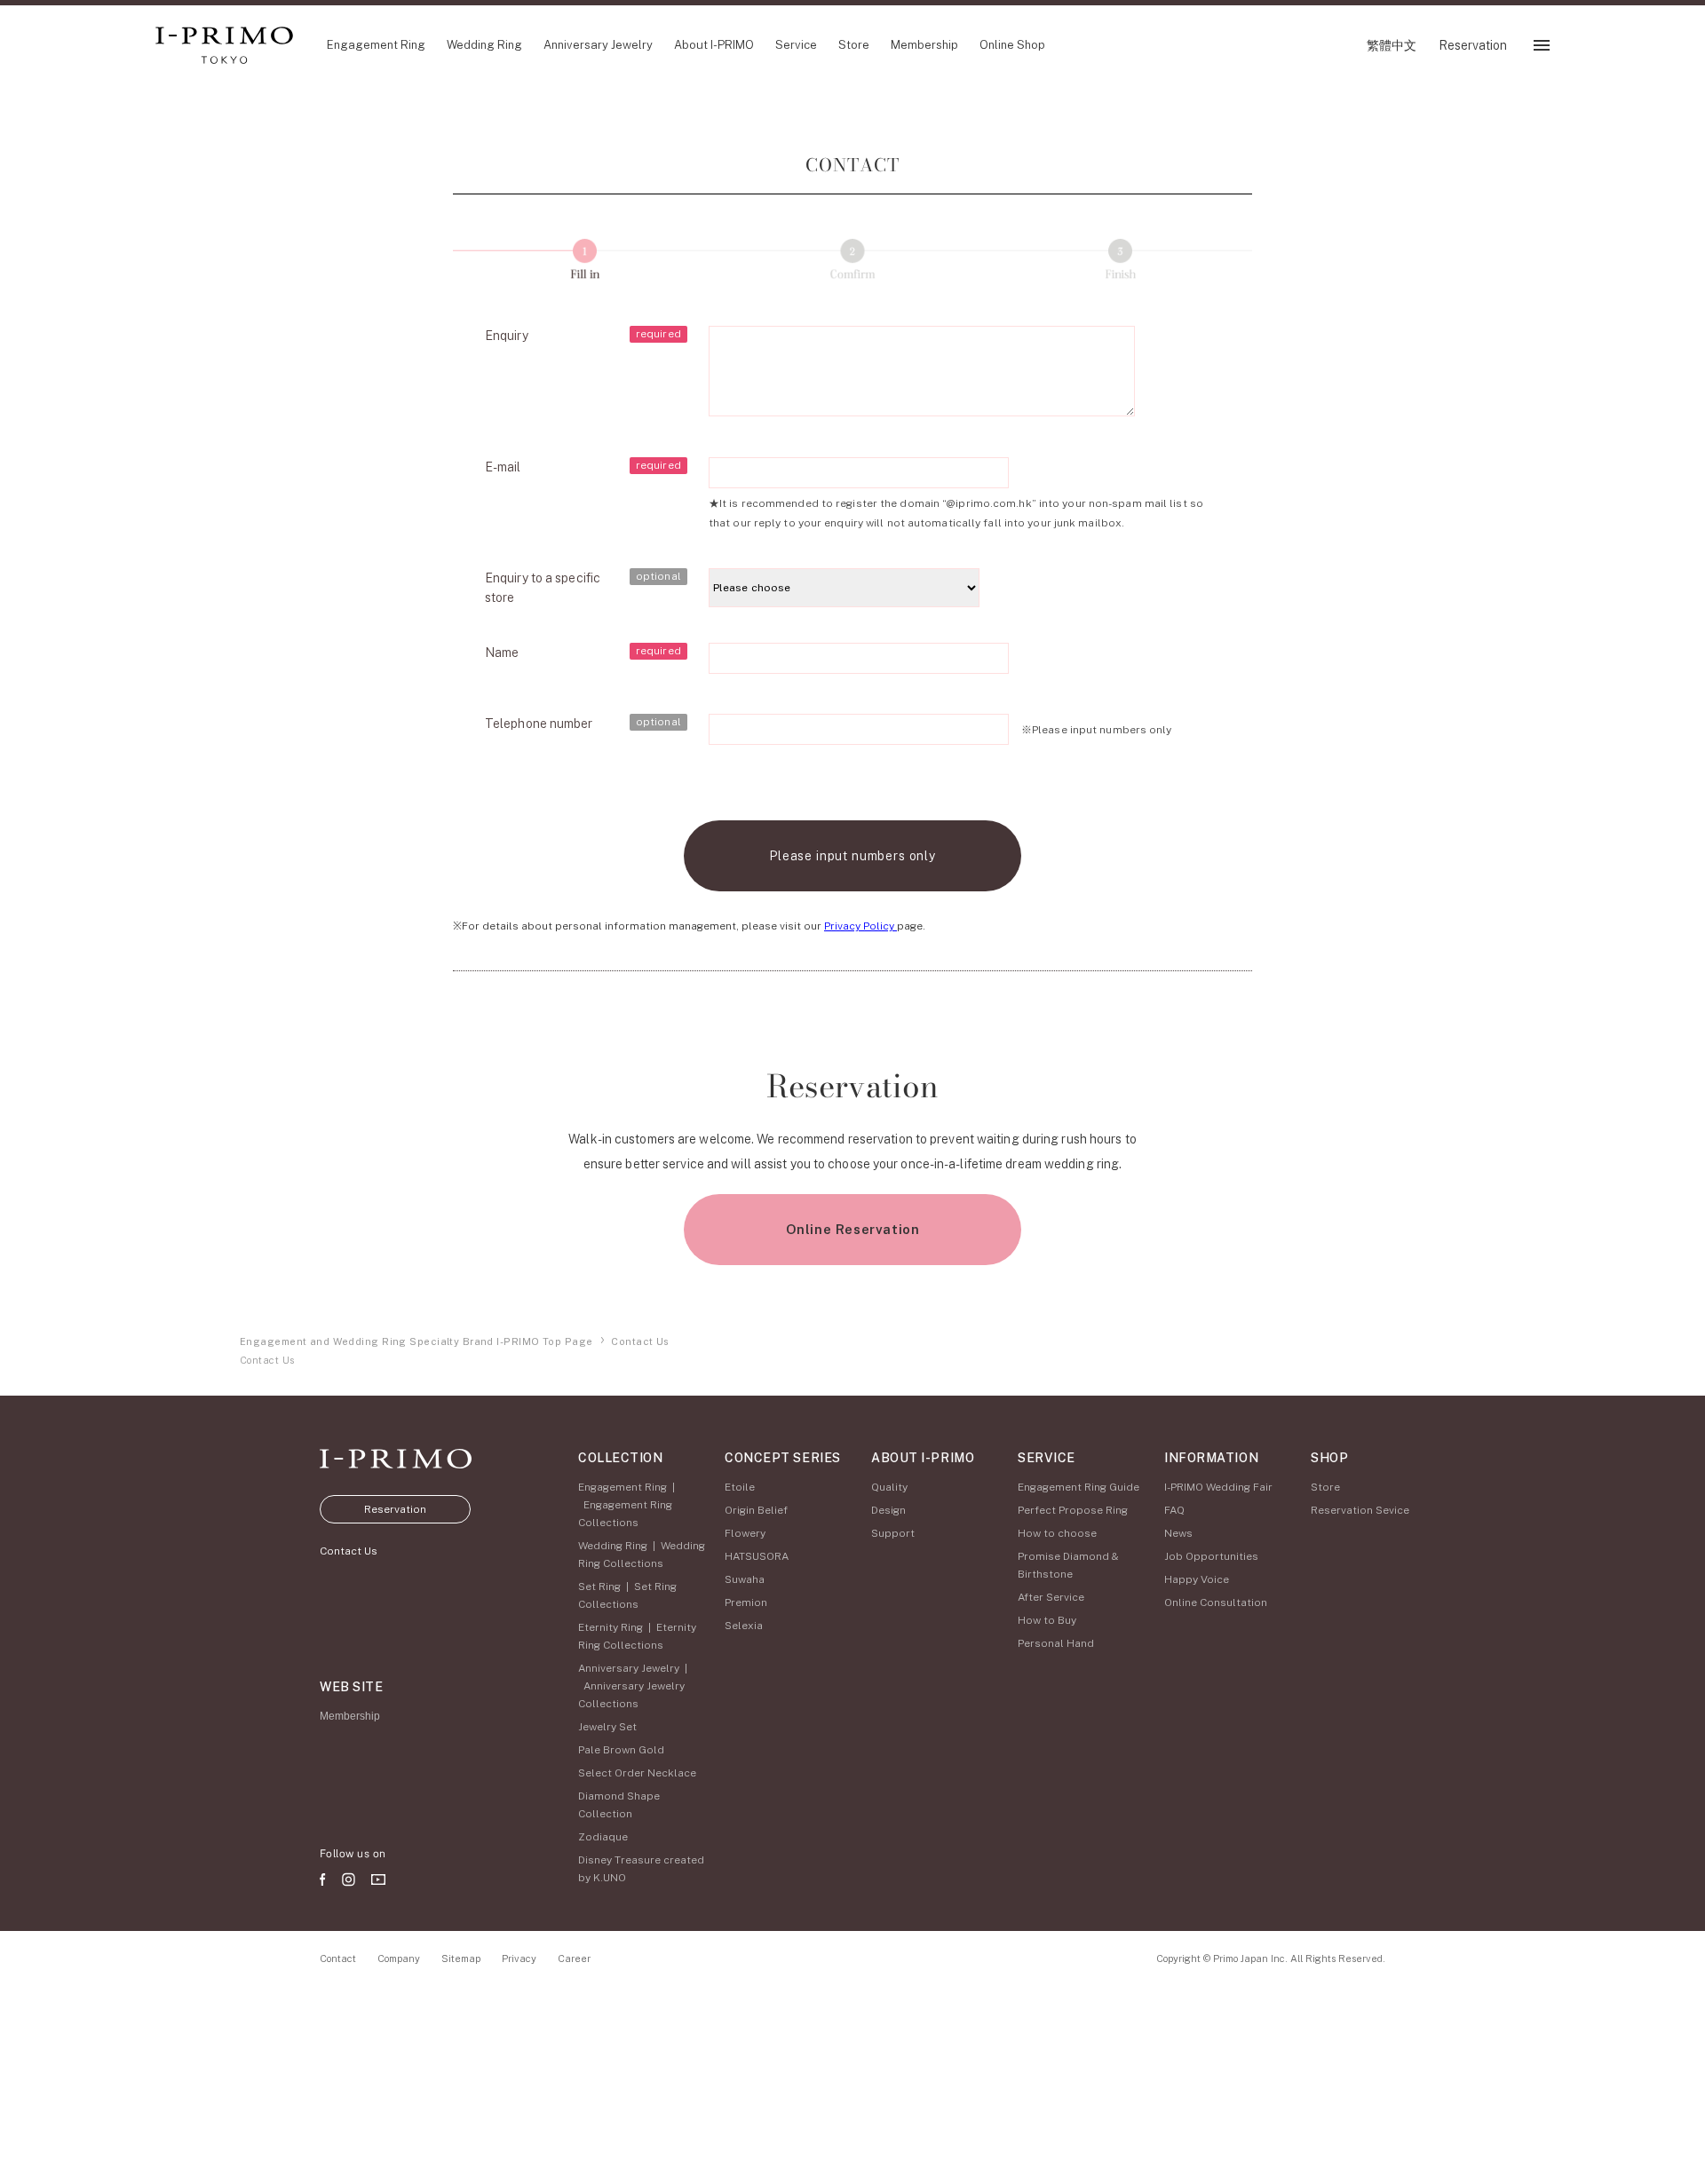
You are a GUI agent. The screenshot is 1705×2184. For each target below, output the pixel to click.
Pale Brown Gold (621, 1750)
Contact (338, 1958)
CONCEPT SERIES (783, 1458)
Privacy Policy (860, 926)
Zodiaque (603, 1837)
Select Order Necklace (637, 1773)
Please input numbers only (852, 856)
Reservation (395, 1509)
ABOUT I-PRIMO (923, 1458)
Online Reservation (853, 1229)
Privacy (519, 1958)
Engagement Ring (623, 1487)
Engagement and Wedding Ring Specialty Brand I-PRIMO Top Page (416, 1341)
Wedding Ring (613, 1546)
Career (574, 1958)
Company (399, 1958)
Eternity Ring (611, 1627)
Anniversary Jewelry (629, 1668)
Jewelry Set (607, 1727)
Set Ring (599, 1587)
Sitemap (461, 1958)
